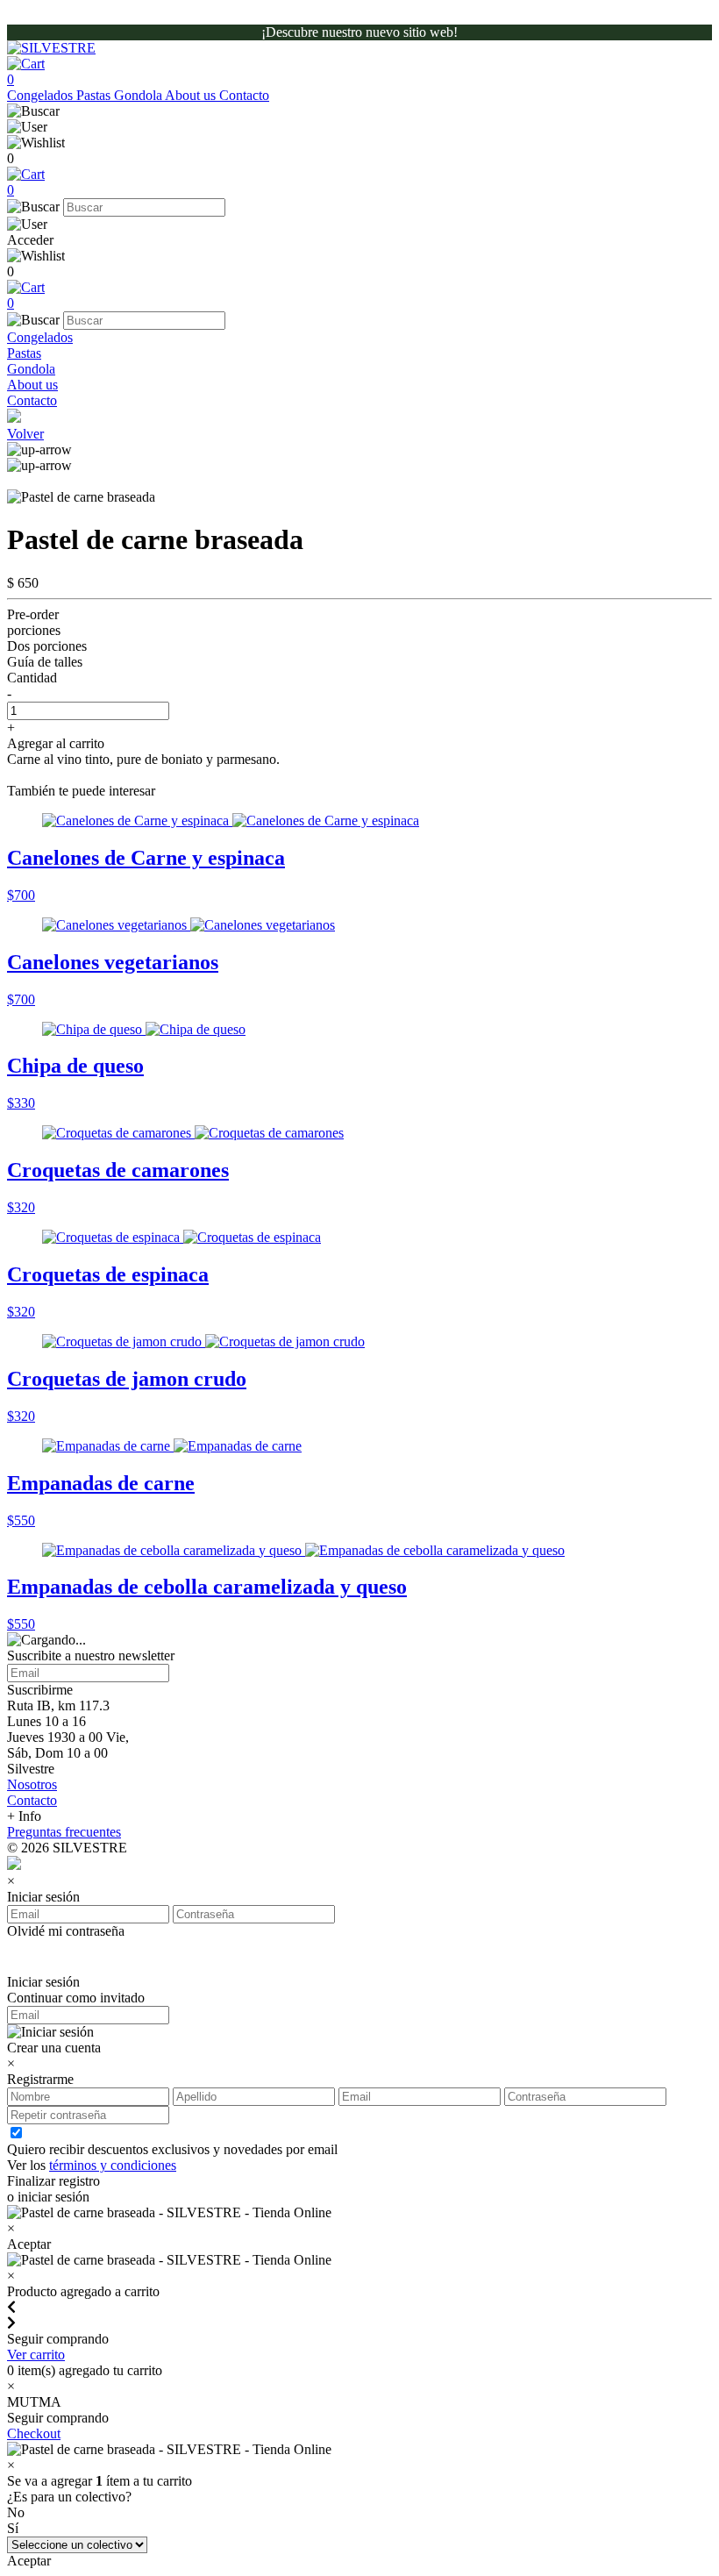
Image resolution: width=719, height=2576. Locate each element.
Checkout (34, 2433)
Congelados (42, 95)
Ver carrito (36, 2355)
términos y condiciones (113, 2165)
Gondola (139, 95)
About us (192, 95)
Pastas (95, 95)
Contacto (244, 95)
